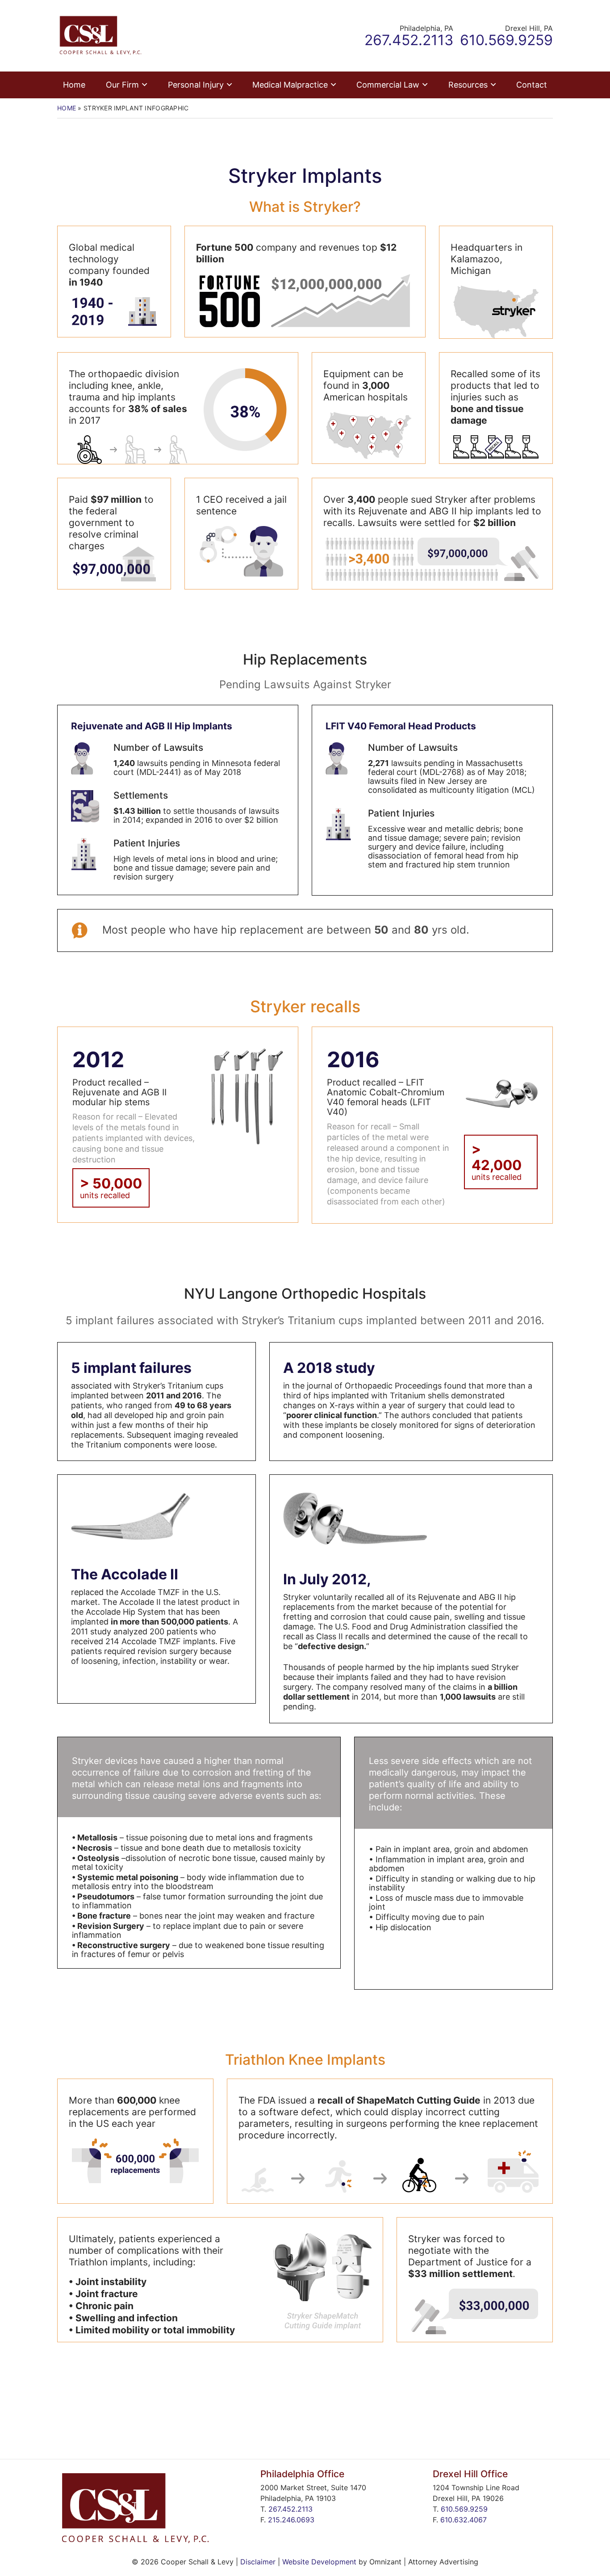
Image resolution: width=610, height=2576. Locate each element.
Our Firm (122, 85)
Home (74, 85)
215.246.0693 (291, 2520)
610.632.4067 (464, 2520)
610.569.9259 (464, 2509)
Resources (468, 85)
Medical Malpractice (290, 85)
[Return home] (100, 35)
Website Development (319, 2562)
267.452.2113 (290, 2509)
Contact (532, 85)
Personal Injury (196, 85)
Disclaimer (258, 2562)
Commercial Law (388, 85)
